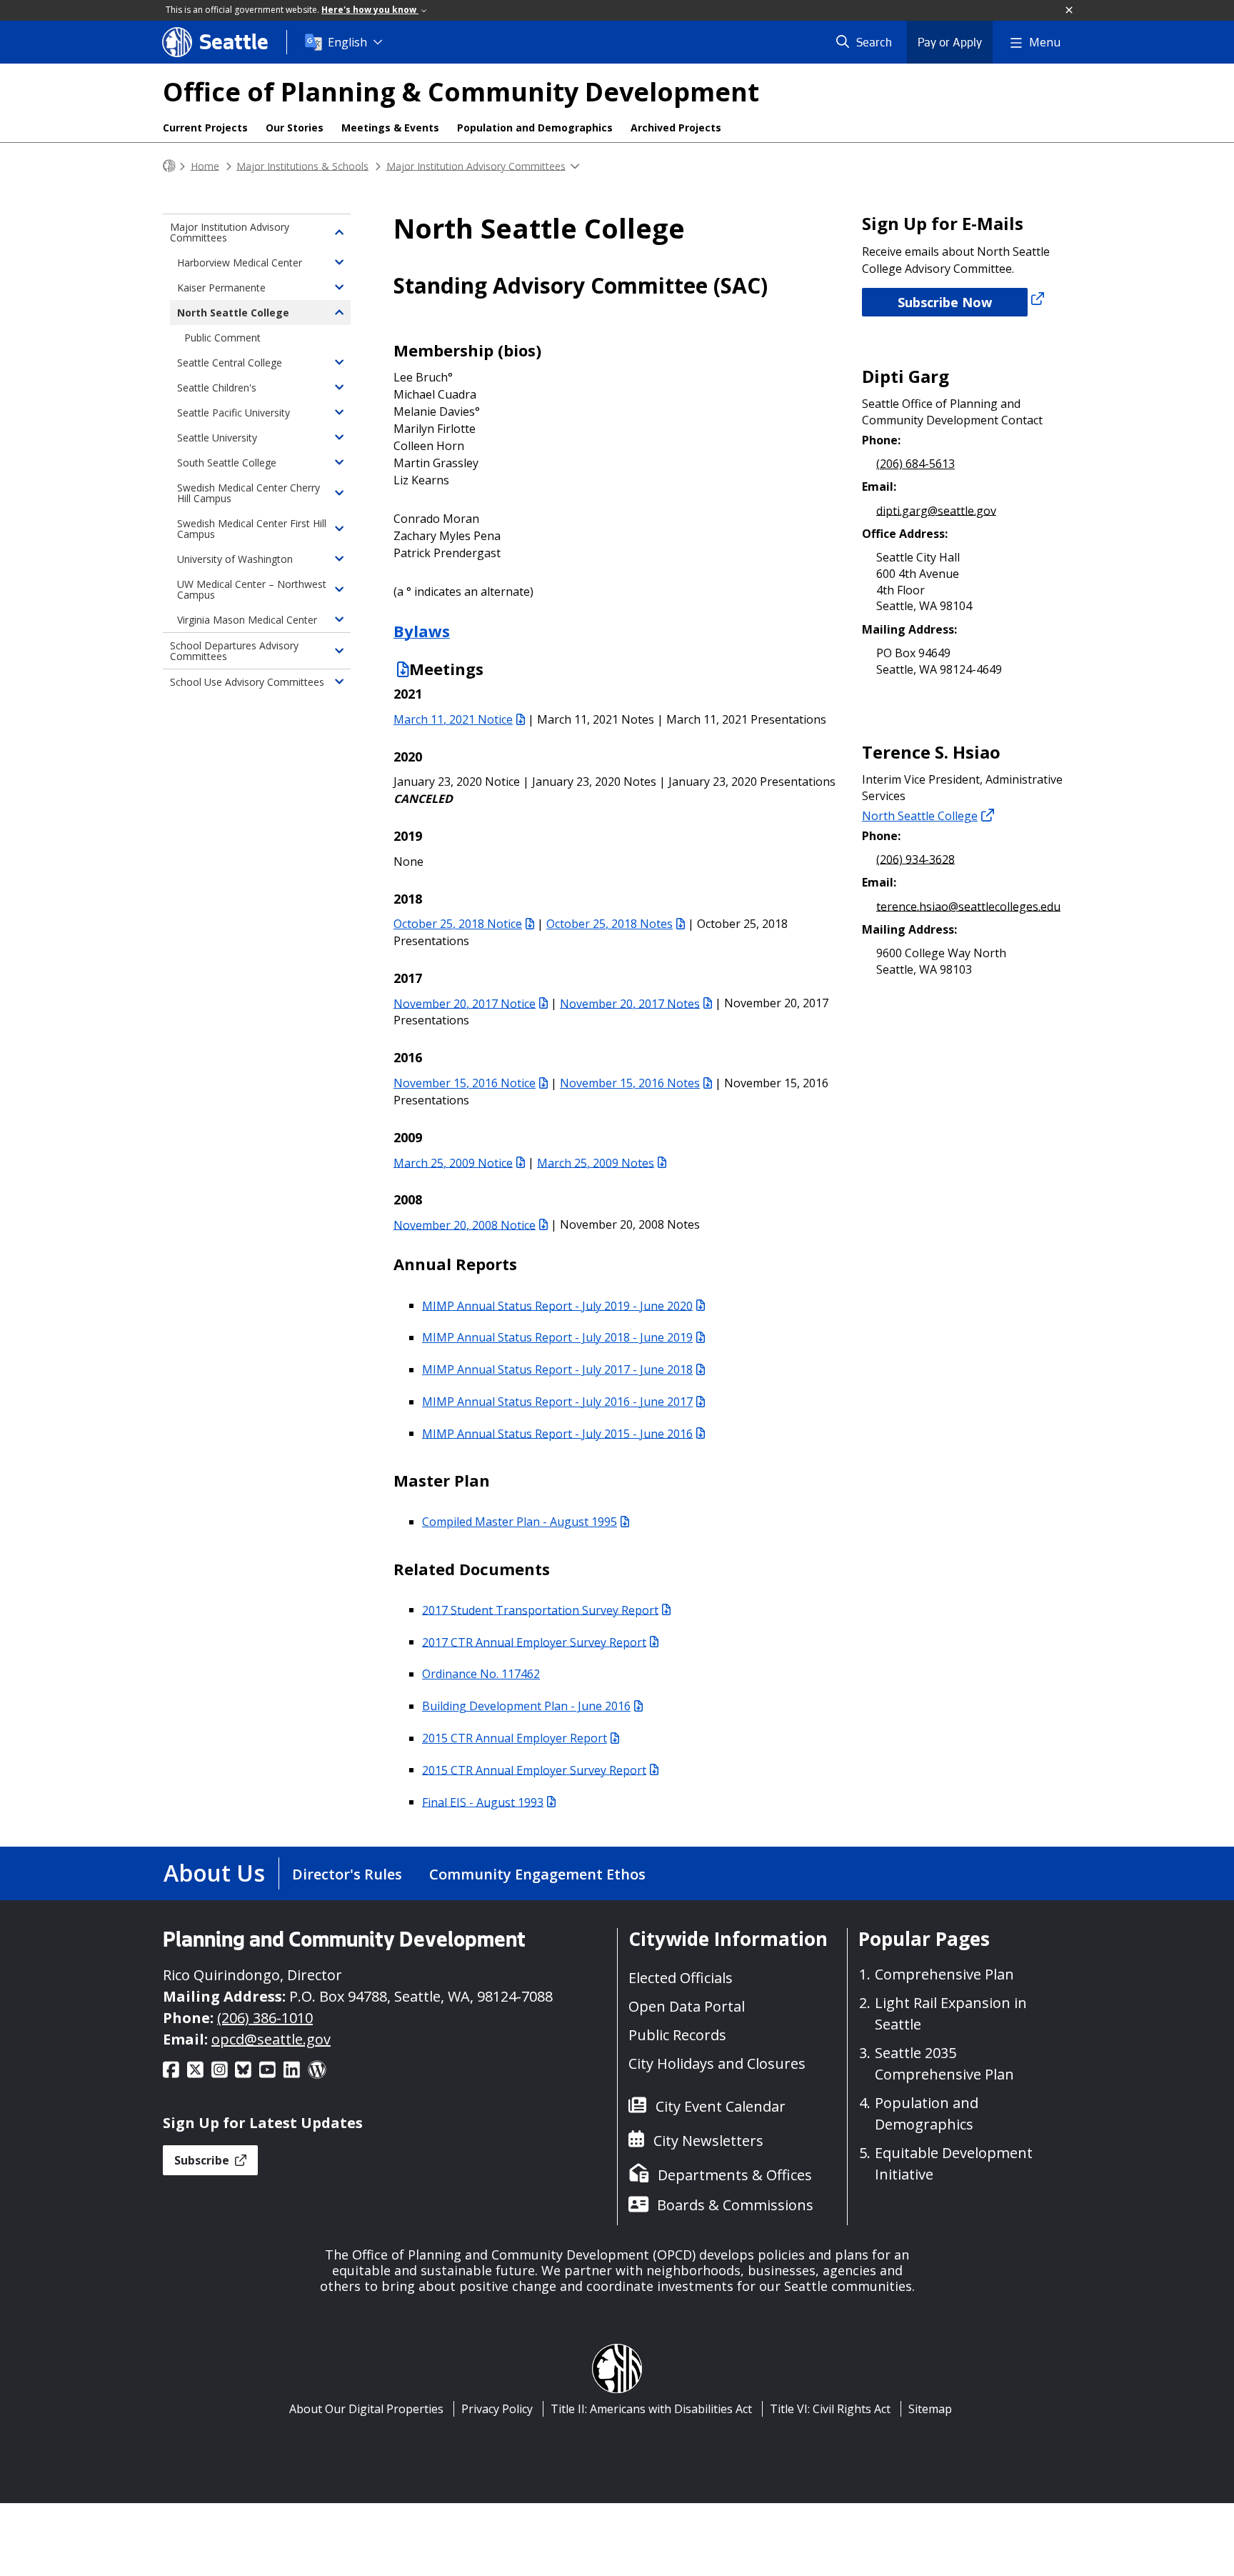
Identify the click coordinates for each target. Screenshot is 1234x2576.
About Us (214, 1873)
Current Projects (205, 128)
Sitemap (930, 2409)
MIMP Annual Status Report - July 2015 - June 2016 (557, 1433)
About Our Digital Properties (366, 2409)
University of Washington (235, 559)
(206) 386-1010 (265, 2018)
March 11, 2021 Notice (453, 719)
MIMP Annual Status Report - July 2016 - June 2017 (557, 1402)
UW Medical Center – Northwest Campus (252, 589)
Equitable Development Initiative (954, 2163)
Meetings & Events (390, 128)
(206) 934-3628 (916, 859)
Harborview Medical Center (240, 263)
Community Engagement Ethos (537, 1874)
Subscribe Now (945, 302)
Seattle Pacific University (234, 413)
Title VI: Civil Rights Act (830, 2409)
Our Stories (295, 128)
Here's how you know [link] (370, 10)
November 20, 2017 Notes (630, 1003)
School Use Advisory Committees (247, 682)
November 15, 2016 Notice (465, 1083)
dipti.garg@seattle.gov (936, 510)
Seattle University (217, 438)
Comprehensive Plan (944, 1974)
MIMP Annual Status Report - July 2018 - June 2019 (557, 1337)
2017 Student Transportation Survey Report (540, 1609)
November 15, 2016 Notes (630, 1083)
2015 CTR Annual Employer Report (515, 1738)
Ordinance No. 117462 (481, 1674)
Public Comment (222, 338)
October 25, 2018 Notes (610, 924)
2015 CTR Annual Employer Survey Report (534, 1769)
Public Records (677, 2035)
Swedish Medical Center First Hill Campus (252, 529)
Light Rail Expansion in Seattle (951, 2013)
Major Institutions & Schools (302, 165)
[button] (1070, 11)
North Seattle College (920, 816)
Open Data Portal (687, 2006)
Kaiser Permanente (221, 288)
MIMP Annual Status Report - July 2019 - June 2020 (557, 1305)
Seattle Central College (230, 363)
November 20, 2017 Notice (465, 1003)
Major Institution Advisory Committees (476, 165)
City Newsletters (708, 2141)
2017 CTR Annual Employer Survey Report (534, 1642)
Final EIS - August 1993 (483, 1802)
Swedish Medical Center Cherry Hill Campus (249, 493)
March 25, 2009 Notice (453, 1162)
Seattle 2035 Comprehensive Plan (944, 2063)
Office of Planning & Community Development (461, 92)
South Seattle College (227, 463)
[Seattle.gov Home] (169, 166)
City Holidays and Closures (717, 2063)
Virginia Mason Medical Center (247, 620)
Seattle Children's (217, 388)
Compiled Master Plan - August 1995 (520, 1522)
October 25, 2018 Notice (458, 924)
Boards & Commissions (735, 2205)
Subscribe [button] (203, 2160)
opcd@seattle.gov (271, 2039)
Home (205, 165)
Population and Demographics (535, 128)
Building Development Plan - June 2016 (526, 1706)
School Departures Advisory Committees (234, 651)
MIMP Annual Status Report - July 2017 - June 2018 (557, 1369)
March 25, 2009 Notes (596, 1162)
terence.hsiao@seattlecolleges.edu (968, 906)
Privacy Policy (497, 2409)
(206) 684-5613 (916, 464)
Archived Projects (676, 128)
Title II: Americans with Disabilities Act (651, 2409)
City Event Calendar (721, 2106)
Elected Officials (681, 1978)
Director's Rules (347, 1874)
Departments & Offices (735, 2175)
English (347, 42)
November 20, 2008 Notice (465, 1224)
